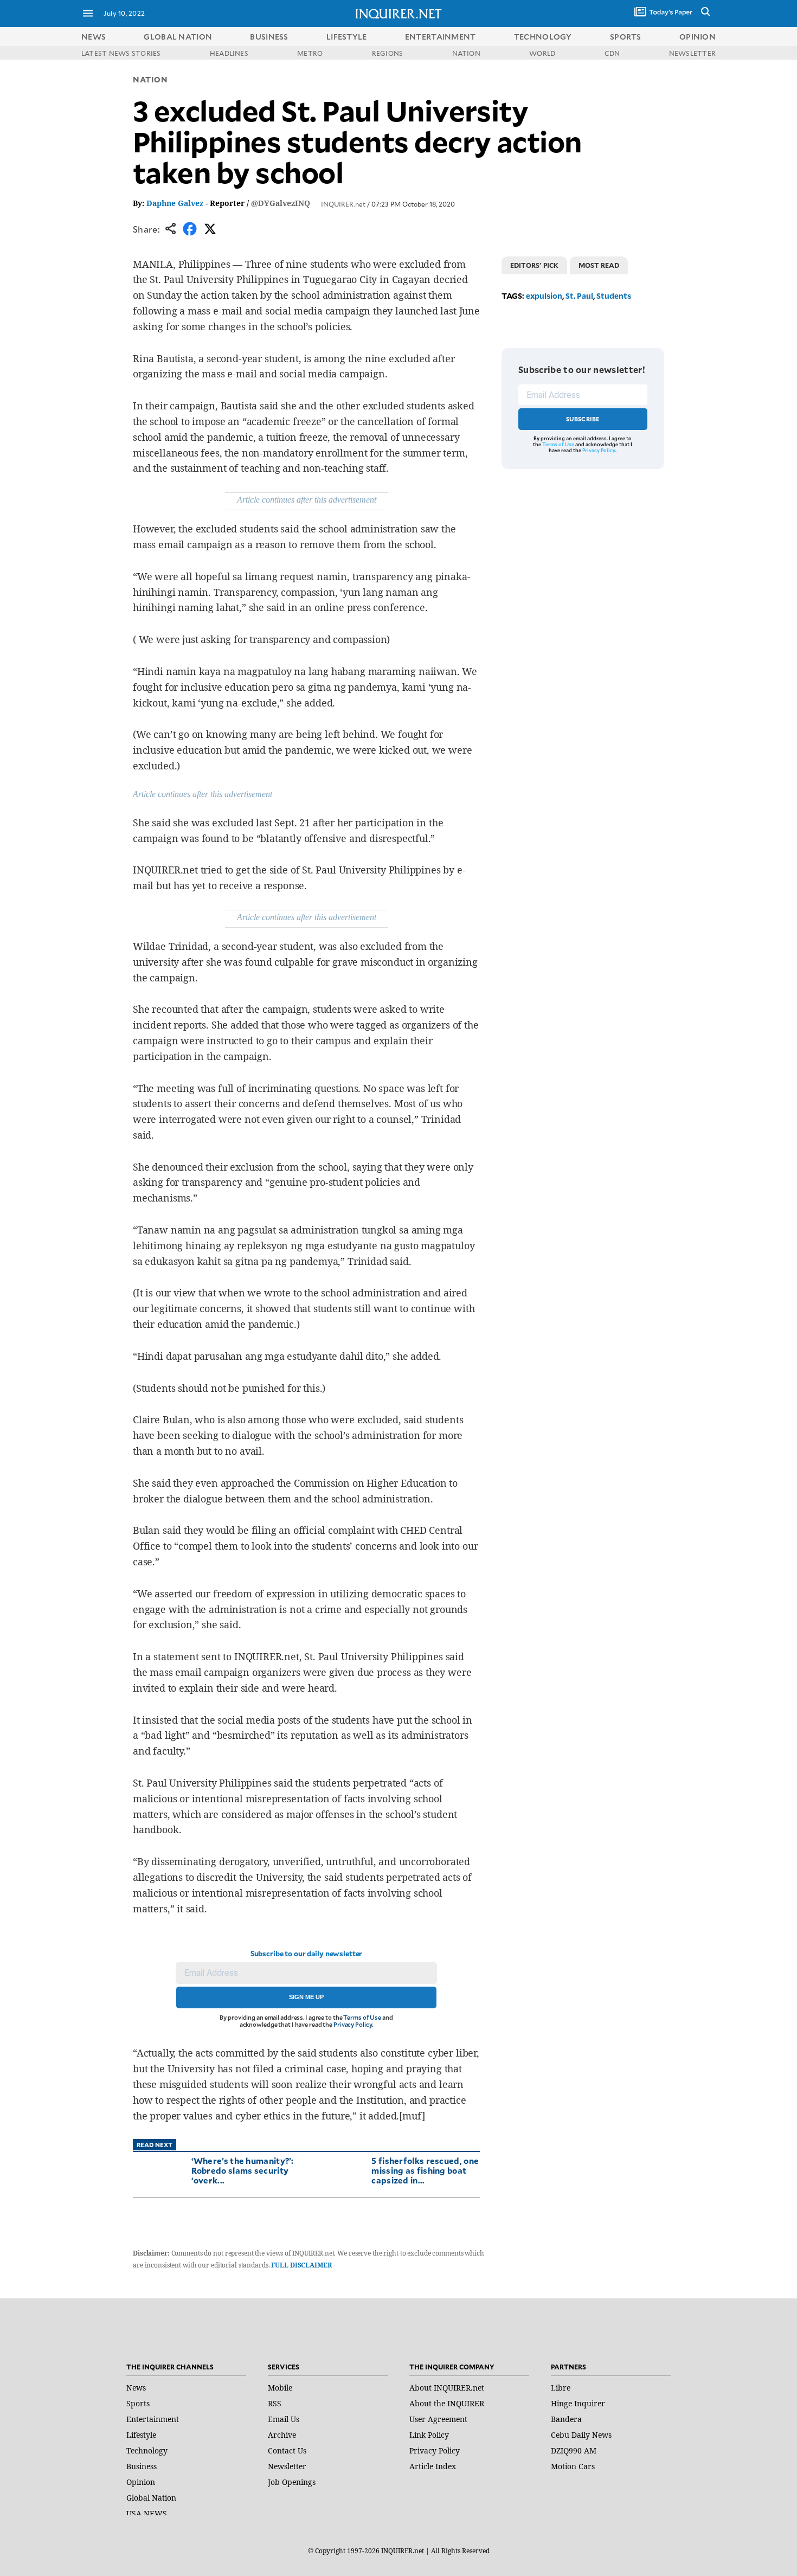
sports (626, 37)
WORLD (542, 53)
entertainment (441, 37)
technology (543, 37)
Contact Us (287, 2450)
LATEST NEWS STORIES (121, 53)
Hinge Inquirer (578, 2403)
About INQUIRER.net (447, 2388)
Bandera (566, 2419)
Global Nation (151, 2498)
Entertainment (153, 2419)
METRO (310, 53)
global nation (178, 37)
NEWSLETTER (692, 53)
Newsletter (287, 2466)
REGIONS (388, 53)
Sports (138, 2403)
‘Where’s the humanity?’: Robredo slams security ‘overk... (243, 2170)
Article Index (433, 2466)
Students (614, 296)
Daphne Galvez (175, 203)
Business (142, 2466)
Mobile (280, 2388)
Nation (150, 79)
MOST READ (599, 265)
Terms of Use (362, 2017)
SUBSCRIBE (583, 419)
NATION (466, 53)
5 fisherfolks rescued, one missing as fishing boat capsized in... (425, 2170)
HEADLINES (229, 53)
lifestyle (347, 37)
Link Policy (429, 2435)
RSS (275, 2403)
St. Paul (579, 296)
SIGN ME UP (306, 1997)
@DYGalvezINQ (281, 203)
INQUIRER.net (343, 204)
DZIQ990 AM (574, 2450)
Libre (561, 2388)
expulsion (544, 296)
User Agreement (438, 2419)
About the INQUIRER (447, 2403)
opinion (698, 37)
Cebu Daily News (581, 2435)
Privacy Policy (353, 2024)
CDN (612, 53)
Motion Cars (573, 2466)
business (269, 37)
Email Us (284, 2419)
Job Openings (292, 2482)
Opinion (141, 2482)
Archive (282, 2435)
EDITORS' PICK (534, 265)
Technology (147, 2450)
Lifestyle (141, 2435)
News (94, 37)
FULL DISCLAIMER (301, 2265)
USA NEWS (147, 2513)
